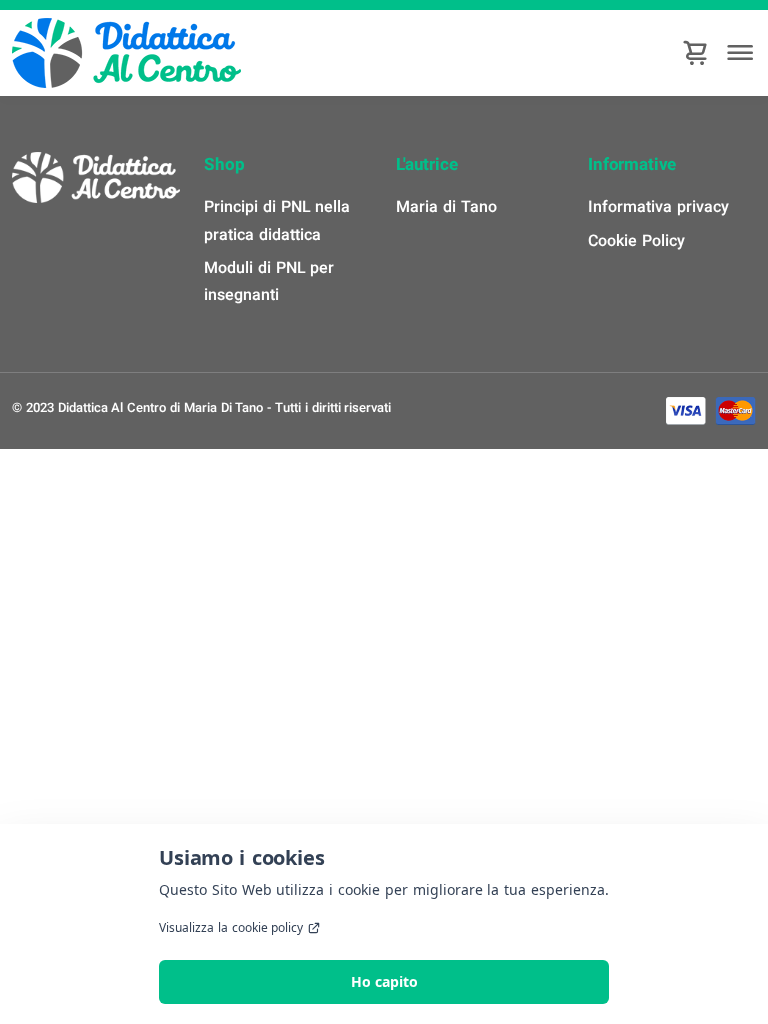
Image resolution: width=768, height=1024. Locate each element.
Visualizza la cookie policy (231, 928)
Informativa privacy (658, 207)
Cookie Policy (636, 241)
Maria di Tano (446, 207)
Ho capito (384, 981)
